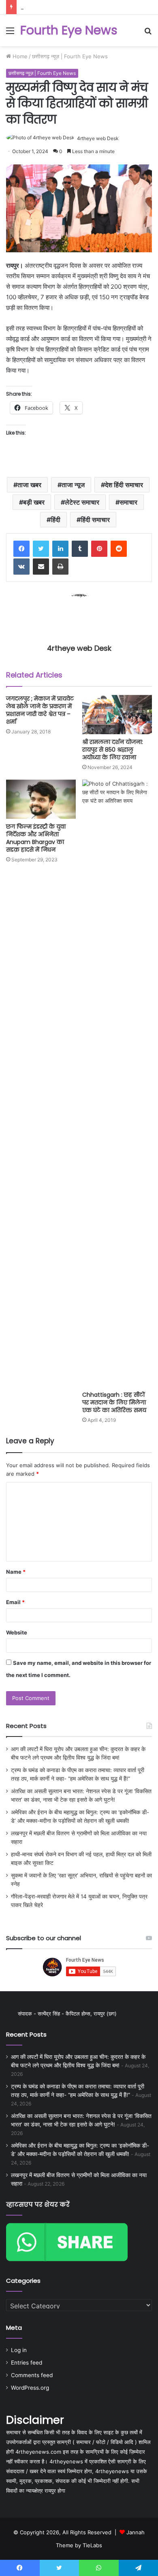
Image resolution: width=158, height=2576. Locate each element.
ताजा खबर (29, 485)
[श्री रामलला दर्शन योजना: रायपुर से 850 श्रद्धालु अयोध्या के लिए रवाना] (117, 715)
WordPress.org (30, 2388)
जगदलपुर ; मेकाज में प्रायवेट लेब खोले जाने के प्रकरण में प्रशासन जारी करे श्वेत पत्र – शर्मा (40, 710)
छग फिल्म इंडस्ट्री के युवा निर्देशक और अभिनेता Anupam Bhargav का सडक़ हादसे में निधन (36, 838)
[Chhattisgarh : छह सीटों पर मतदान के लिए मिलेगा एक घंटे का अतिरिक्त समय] (117, 1083)
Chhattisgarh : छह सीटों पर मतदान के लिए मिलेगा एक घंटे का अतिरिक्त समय (114, 1402)
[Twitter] (41, 549)
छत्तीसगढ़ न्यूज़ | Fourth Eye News (70, 56)
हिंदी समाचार (95, 520)
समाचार (128, 502)
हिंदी (56, 520)
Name (16, 1572)
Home (19, 56)
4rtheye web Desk (98, 138)
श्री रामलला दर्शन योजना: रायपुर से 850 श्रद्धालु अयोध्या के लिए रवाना (113, 750)
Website (17, 1632)
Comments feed (32, 2375)
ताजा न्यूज (73, 485)
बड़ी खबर (34, 502)
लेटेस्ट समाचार (82, 502)
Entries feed (27, 2363)
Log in (19, 2350)
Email (15, 1602)
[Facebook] (21, 549)
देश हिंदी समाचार (124, 485)
